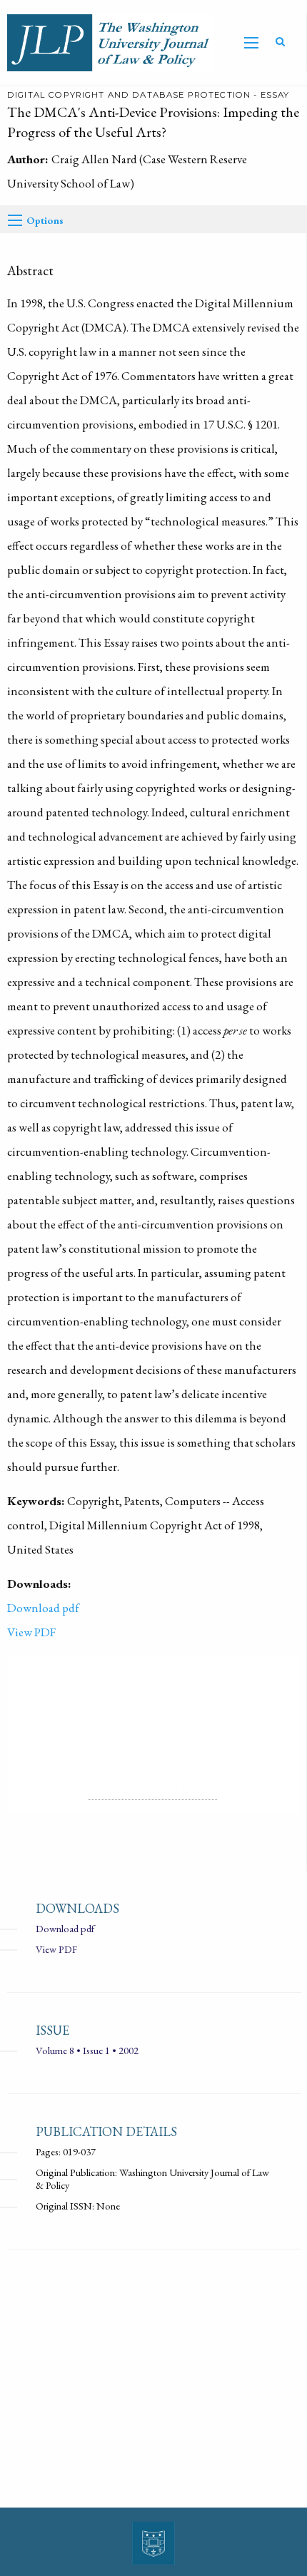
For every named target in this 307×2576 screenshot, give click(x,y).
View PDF (31, 1632)
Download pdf (43, 1608)
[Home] (107, 41)
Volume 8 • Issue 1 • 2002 (87, 2050)
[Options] (15, 220)
